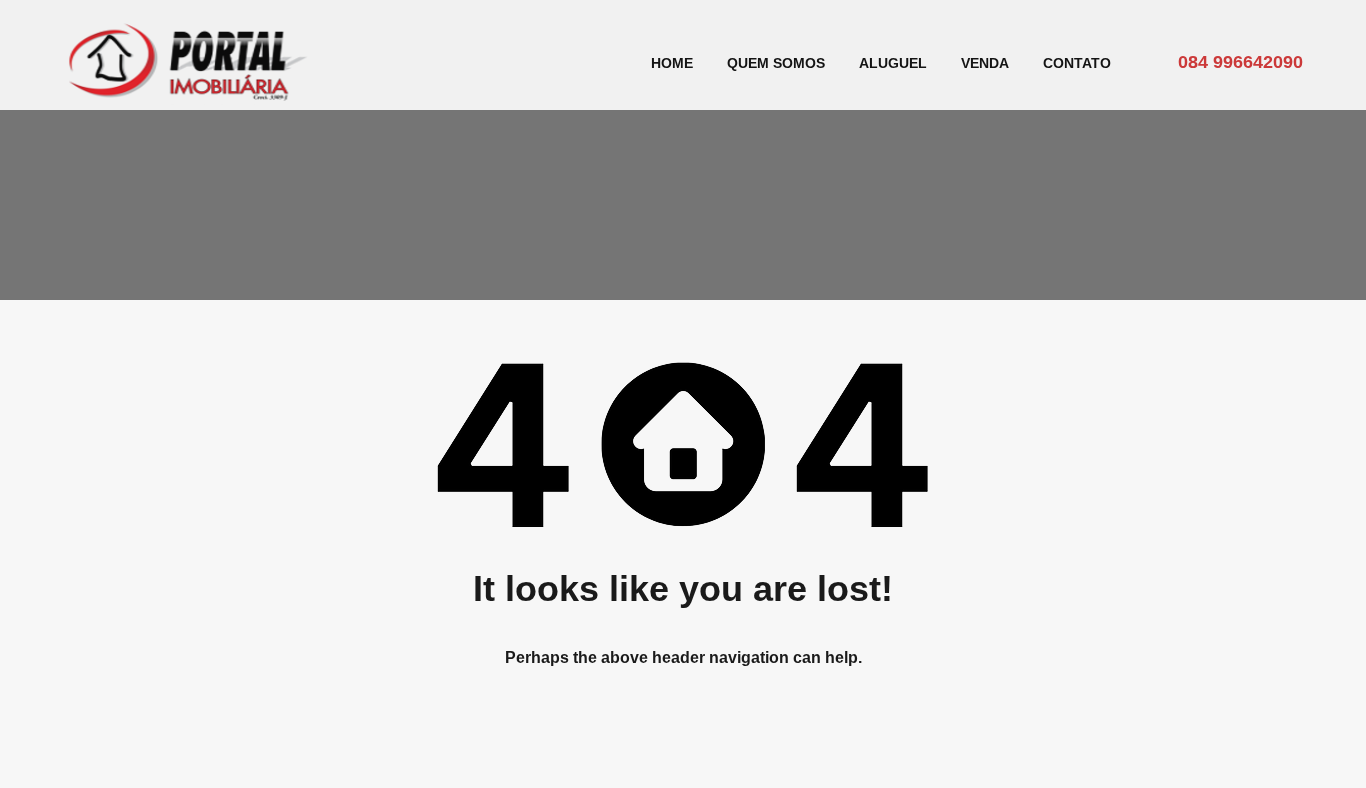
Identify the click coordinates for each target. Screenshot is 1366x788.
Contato (1077, 63)
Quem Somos (776, 63)
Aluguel (893, 63)
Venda (985, 63)
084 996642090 (1240, 62)
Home (672, 63)
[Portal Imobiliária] (188, 95)
